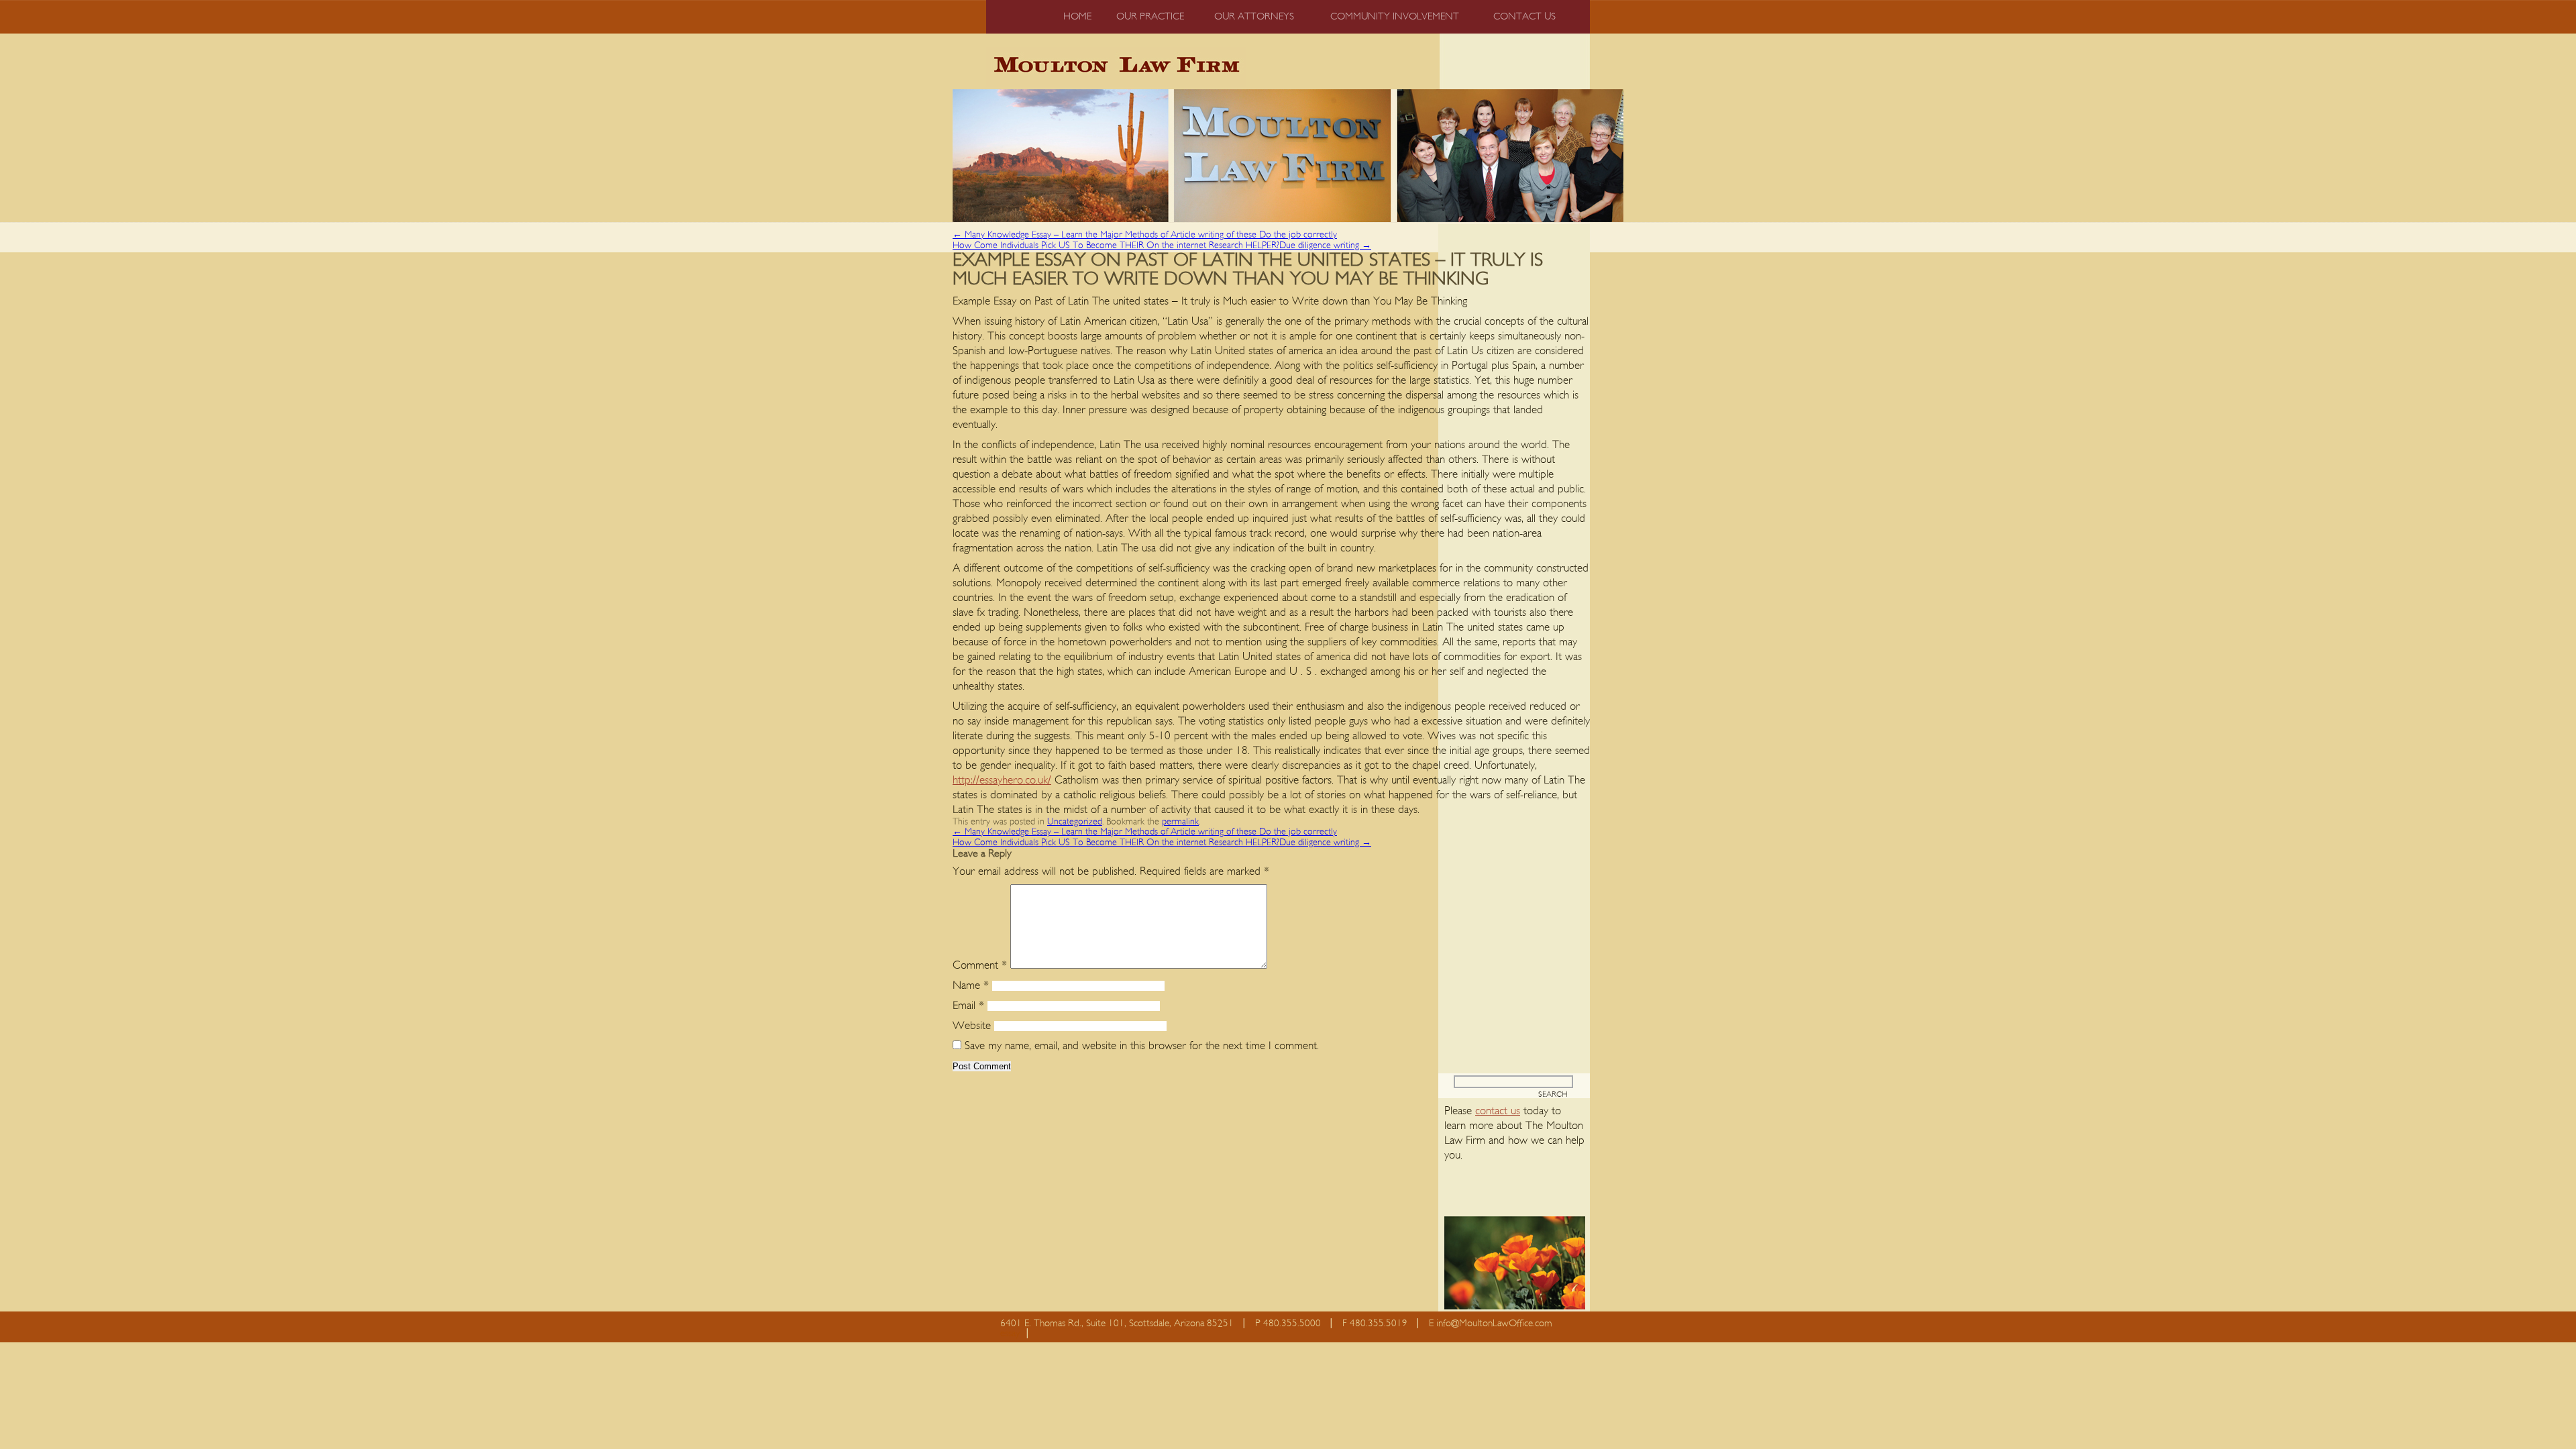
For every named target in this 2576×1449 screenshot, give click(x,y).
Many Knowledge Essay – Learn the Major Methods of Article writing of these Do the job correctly (1145, 235)
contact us (1498, 1111)
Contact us (1524, 16)
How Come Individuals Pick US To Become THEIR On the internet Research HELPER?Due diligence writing (1162, 246)
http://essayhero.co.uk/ (1002, 780)
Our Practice (1150, 16)
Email (968, 1005)
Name (971, 985)
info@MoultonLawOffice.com (1494, 1323)
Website (972, 1025)
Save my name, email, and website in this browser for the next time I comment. (1142, 1045)
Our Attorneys (1254, 16)
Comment (980, 965)
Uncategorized (1075, 822)
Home (1077, 16)
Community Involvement (1395, 16)
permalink (1180, 822)
